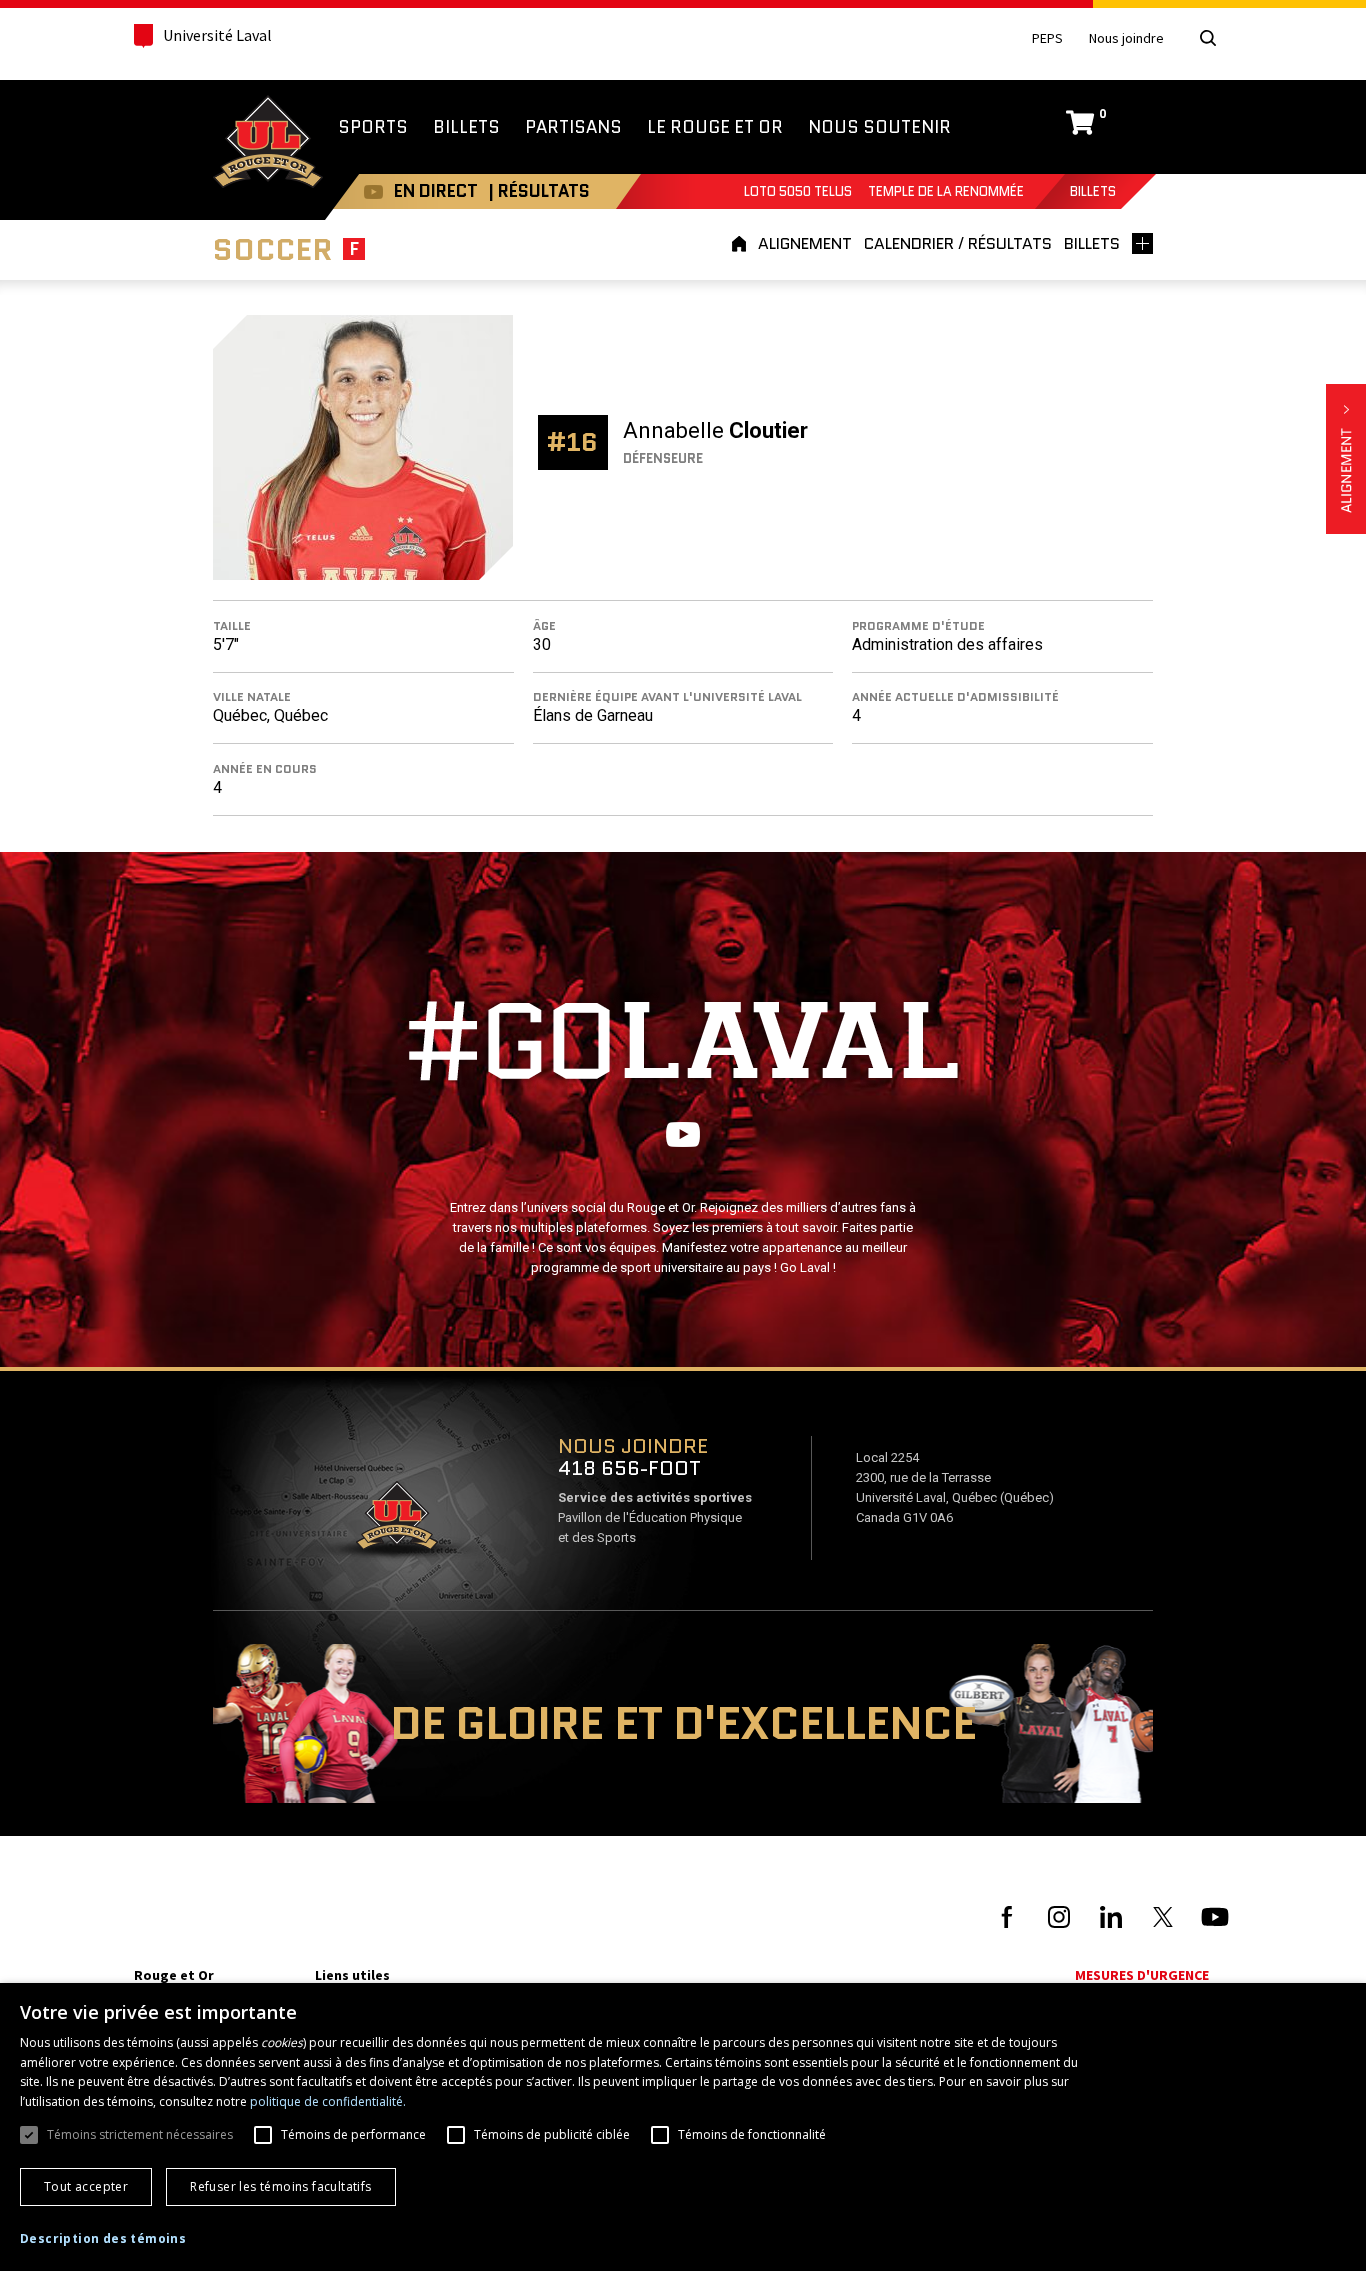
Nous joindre (1126, 38)
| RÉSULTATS (539, 191)
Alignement (1346, 459)
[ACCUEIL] (742, 243)
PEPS (1047, 38)
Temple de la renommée (946, 191)
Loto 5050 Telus (798, 191)
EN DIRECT (436, 191)
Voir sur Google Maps (396, 1522)
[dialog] (683, 2127)
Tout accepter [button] (86, 2186)
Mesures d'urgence (1142, 1975)
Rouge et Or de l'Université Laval (268, 144)
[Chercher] (1208, 38)
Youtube (373, 191)
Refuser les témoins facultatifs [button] (280, 2186)
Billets (1093, 191)
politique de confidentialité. (328, 2101)
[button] (103, 2239)
